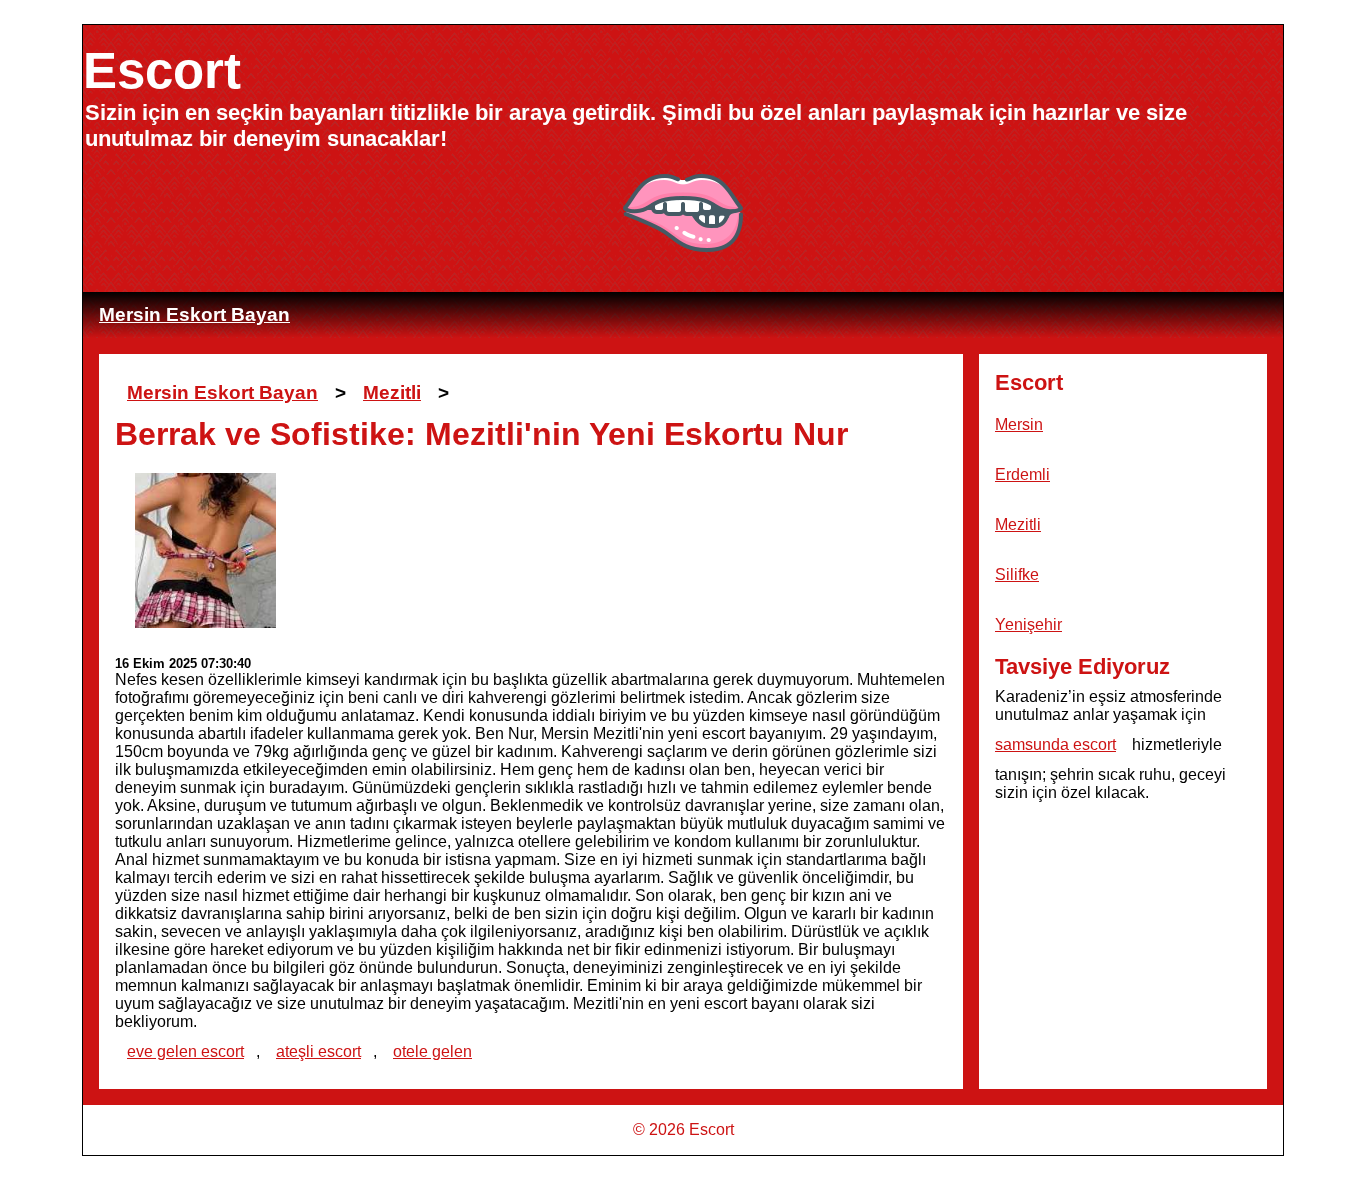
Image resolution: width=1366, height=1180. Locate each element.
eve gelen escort (185, 1051)
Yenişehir (1028, 624)
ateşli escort (318, 1051)
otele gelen (432, 1051)
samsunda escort (1055, 744)
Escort (162, 70)
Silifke (1017, 574)
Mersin (1019, 424)
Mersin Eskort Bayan (194, 314)
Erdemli (1022, 474)
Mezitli (392, 392)
